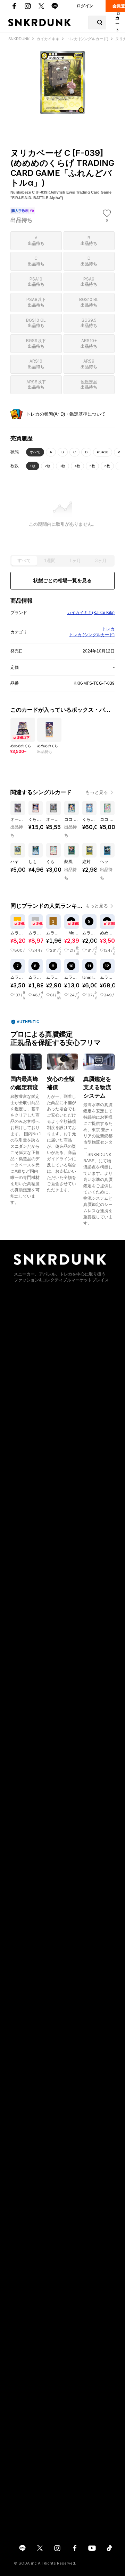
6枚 (107, 466)
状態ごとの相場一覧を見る (62, 580)
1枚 (33, 466)
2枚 (48, 466)
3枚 (62, 466)
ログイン (85, 6)
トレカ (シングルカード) (92, 635)
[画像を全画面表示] (62, 83)
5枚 (92, 466)
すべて (35, 452)
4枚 (77, 466)
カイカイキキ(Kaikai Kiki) (91, 613)
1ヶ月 (75, 561)
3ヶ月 (101, 561)
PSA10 (103, 452)
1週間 (50, 561)
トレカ (108, 629)
